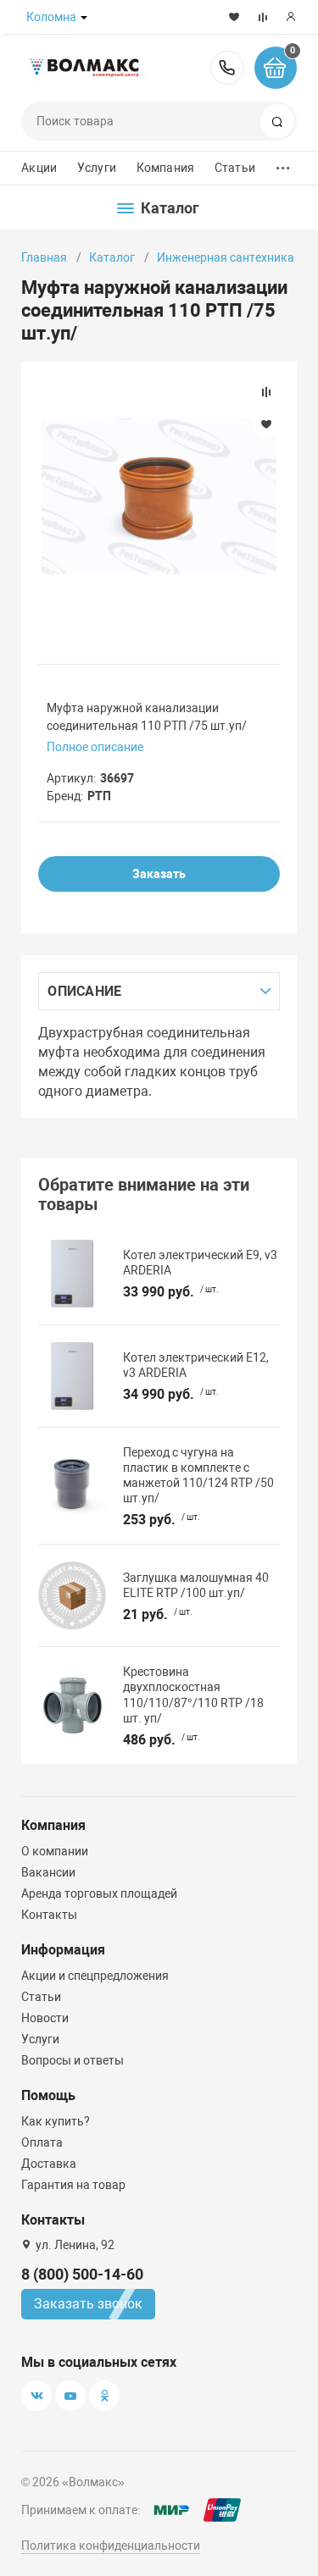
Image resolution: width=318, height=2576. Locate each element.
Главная (44, 257)
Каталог (112, 257)
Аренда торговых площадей (99, 1893)
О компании (55, 1851)
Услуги (97, 168)
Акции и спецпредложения (95, 1976)
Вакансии (48, 1872)
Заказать (159, 874)
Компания (165, 168)
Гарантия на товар (73, 2185)
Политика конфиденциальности (111, 2546)
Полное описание (95, 747)
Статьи (235, 168)
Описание (84, 991)
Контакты (49, 1915)
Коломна (51, 17)
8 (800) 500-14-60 (227, 68)
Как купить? (56, 2121)
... (283, 164)
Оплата (42, 2142)
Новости (45, 2018)
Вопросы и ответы (73, 2060)
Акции (39, 168)
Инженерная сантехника (226, 257)
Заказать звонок (88, 2304)
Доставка (49, 2164)
